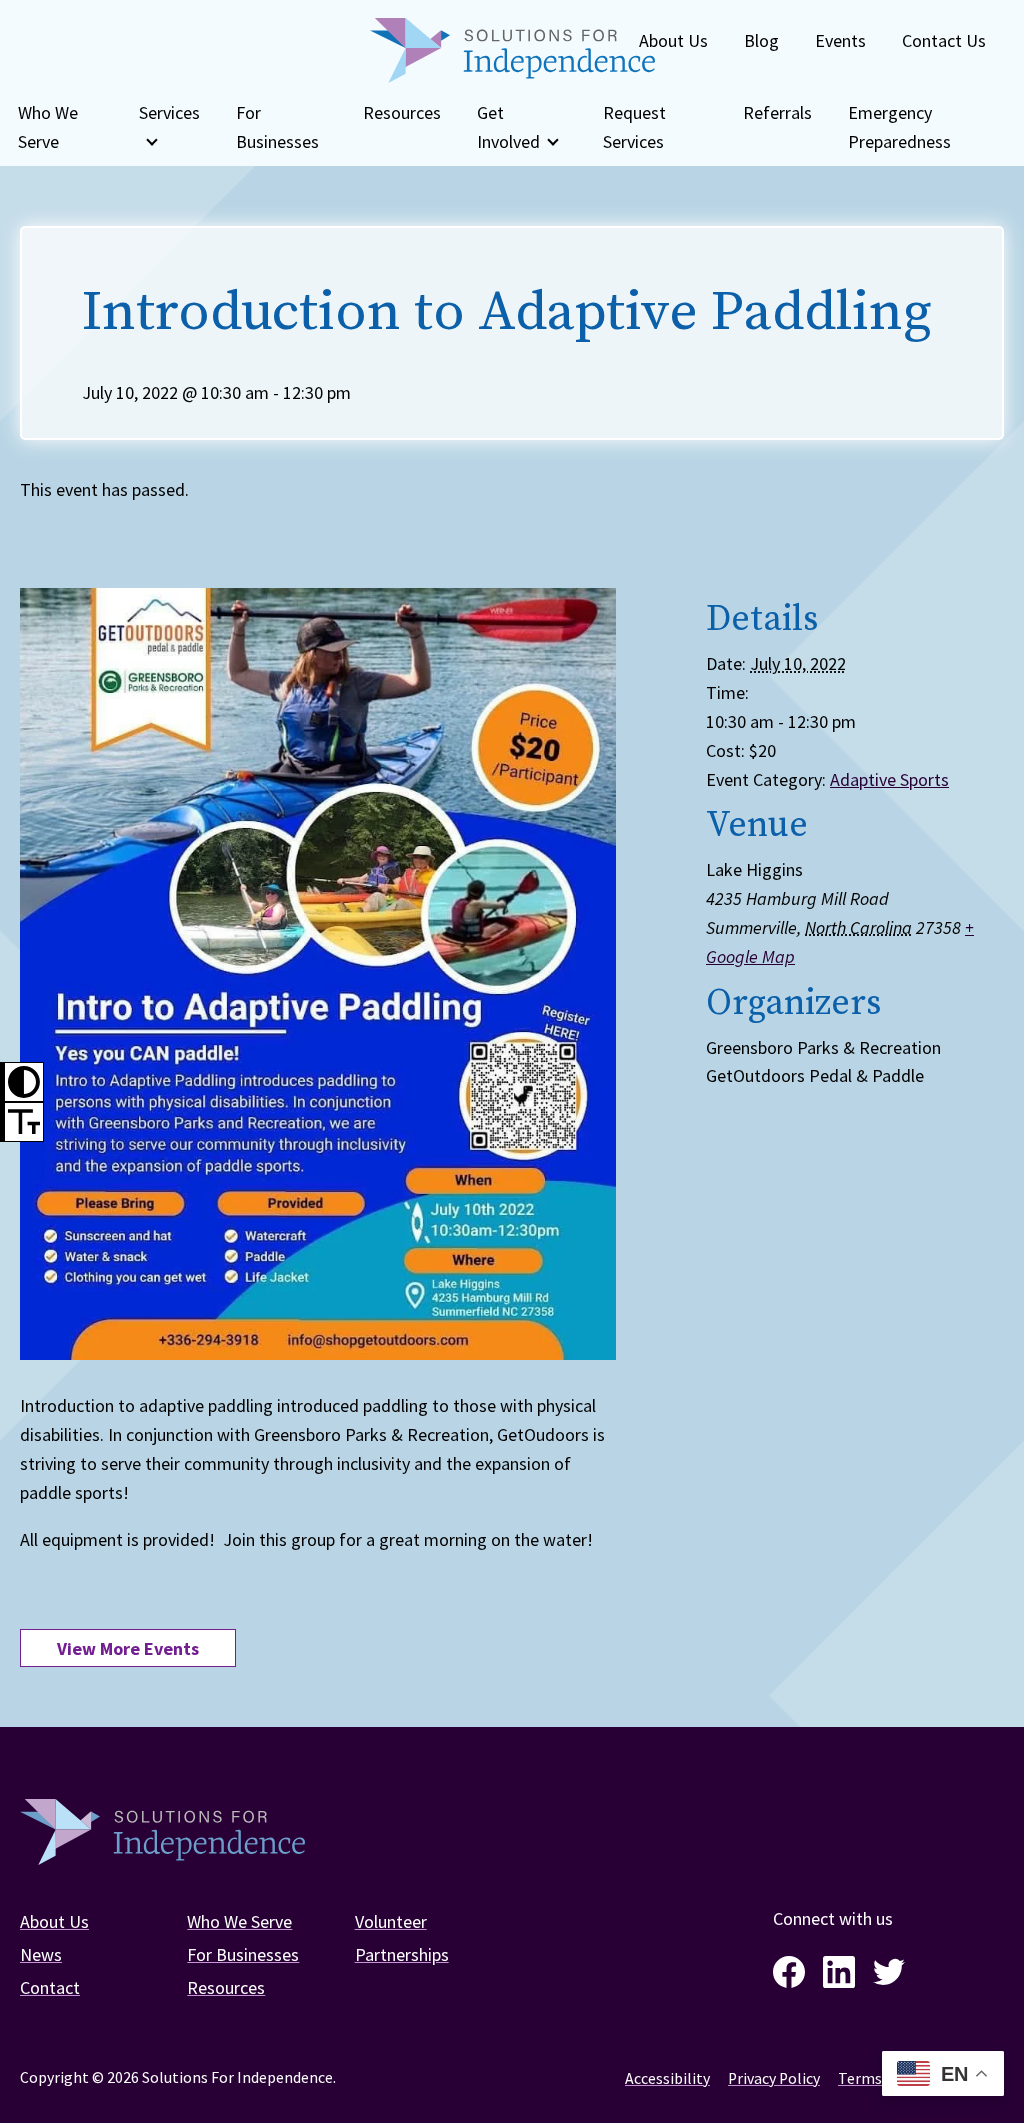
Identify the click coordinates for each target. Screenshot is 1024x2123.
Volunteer (391, 1921)
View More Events (128, 1648)
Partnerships (402, 1954)
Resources (402, 112)
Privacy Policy (774, 2078)
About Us (673, 40)
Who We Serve (48, 127)
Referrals (777, 112)
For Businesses (277, 127)
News (41, 1954)
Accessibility (667, 2078)
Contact (50, 1987)
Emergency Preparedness (899, 127)
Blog (761, 40)
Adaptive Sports (889, 779)
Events (840, 40)
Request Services (634, 127)
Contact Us (944, 40)
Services (169, 112)
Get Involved (508, 127)
